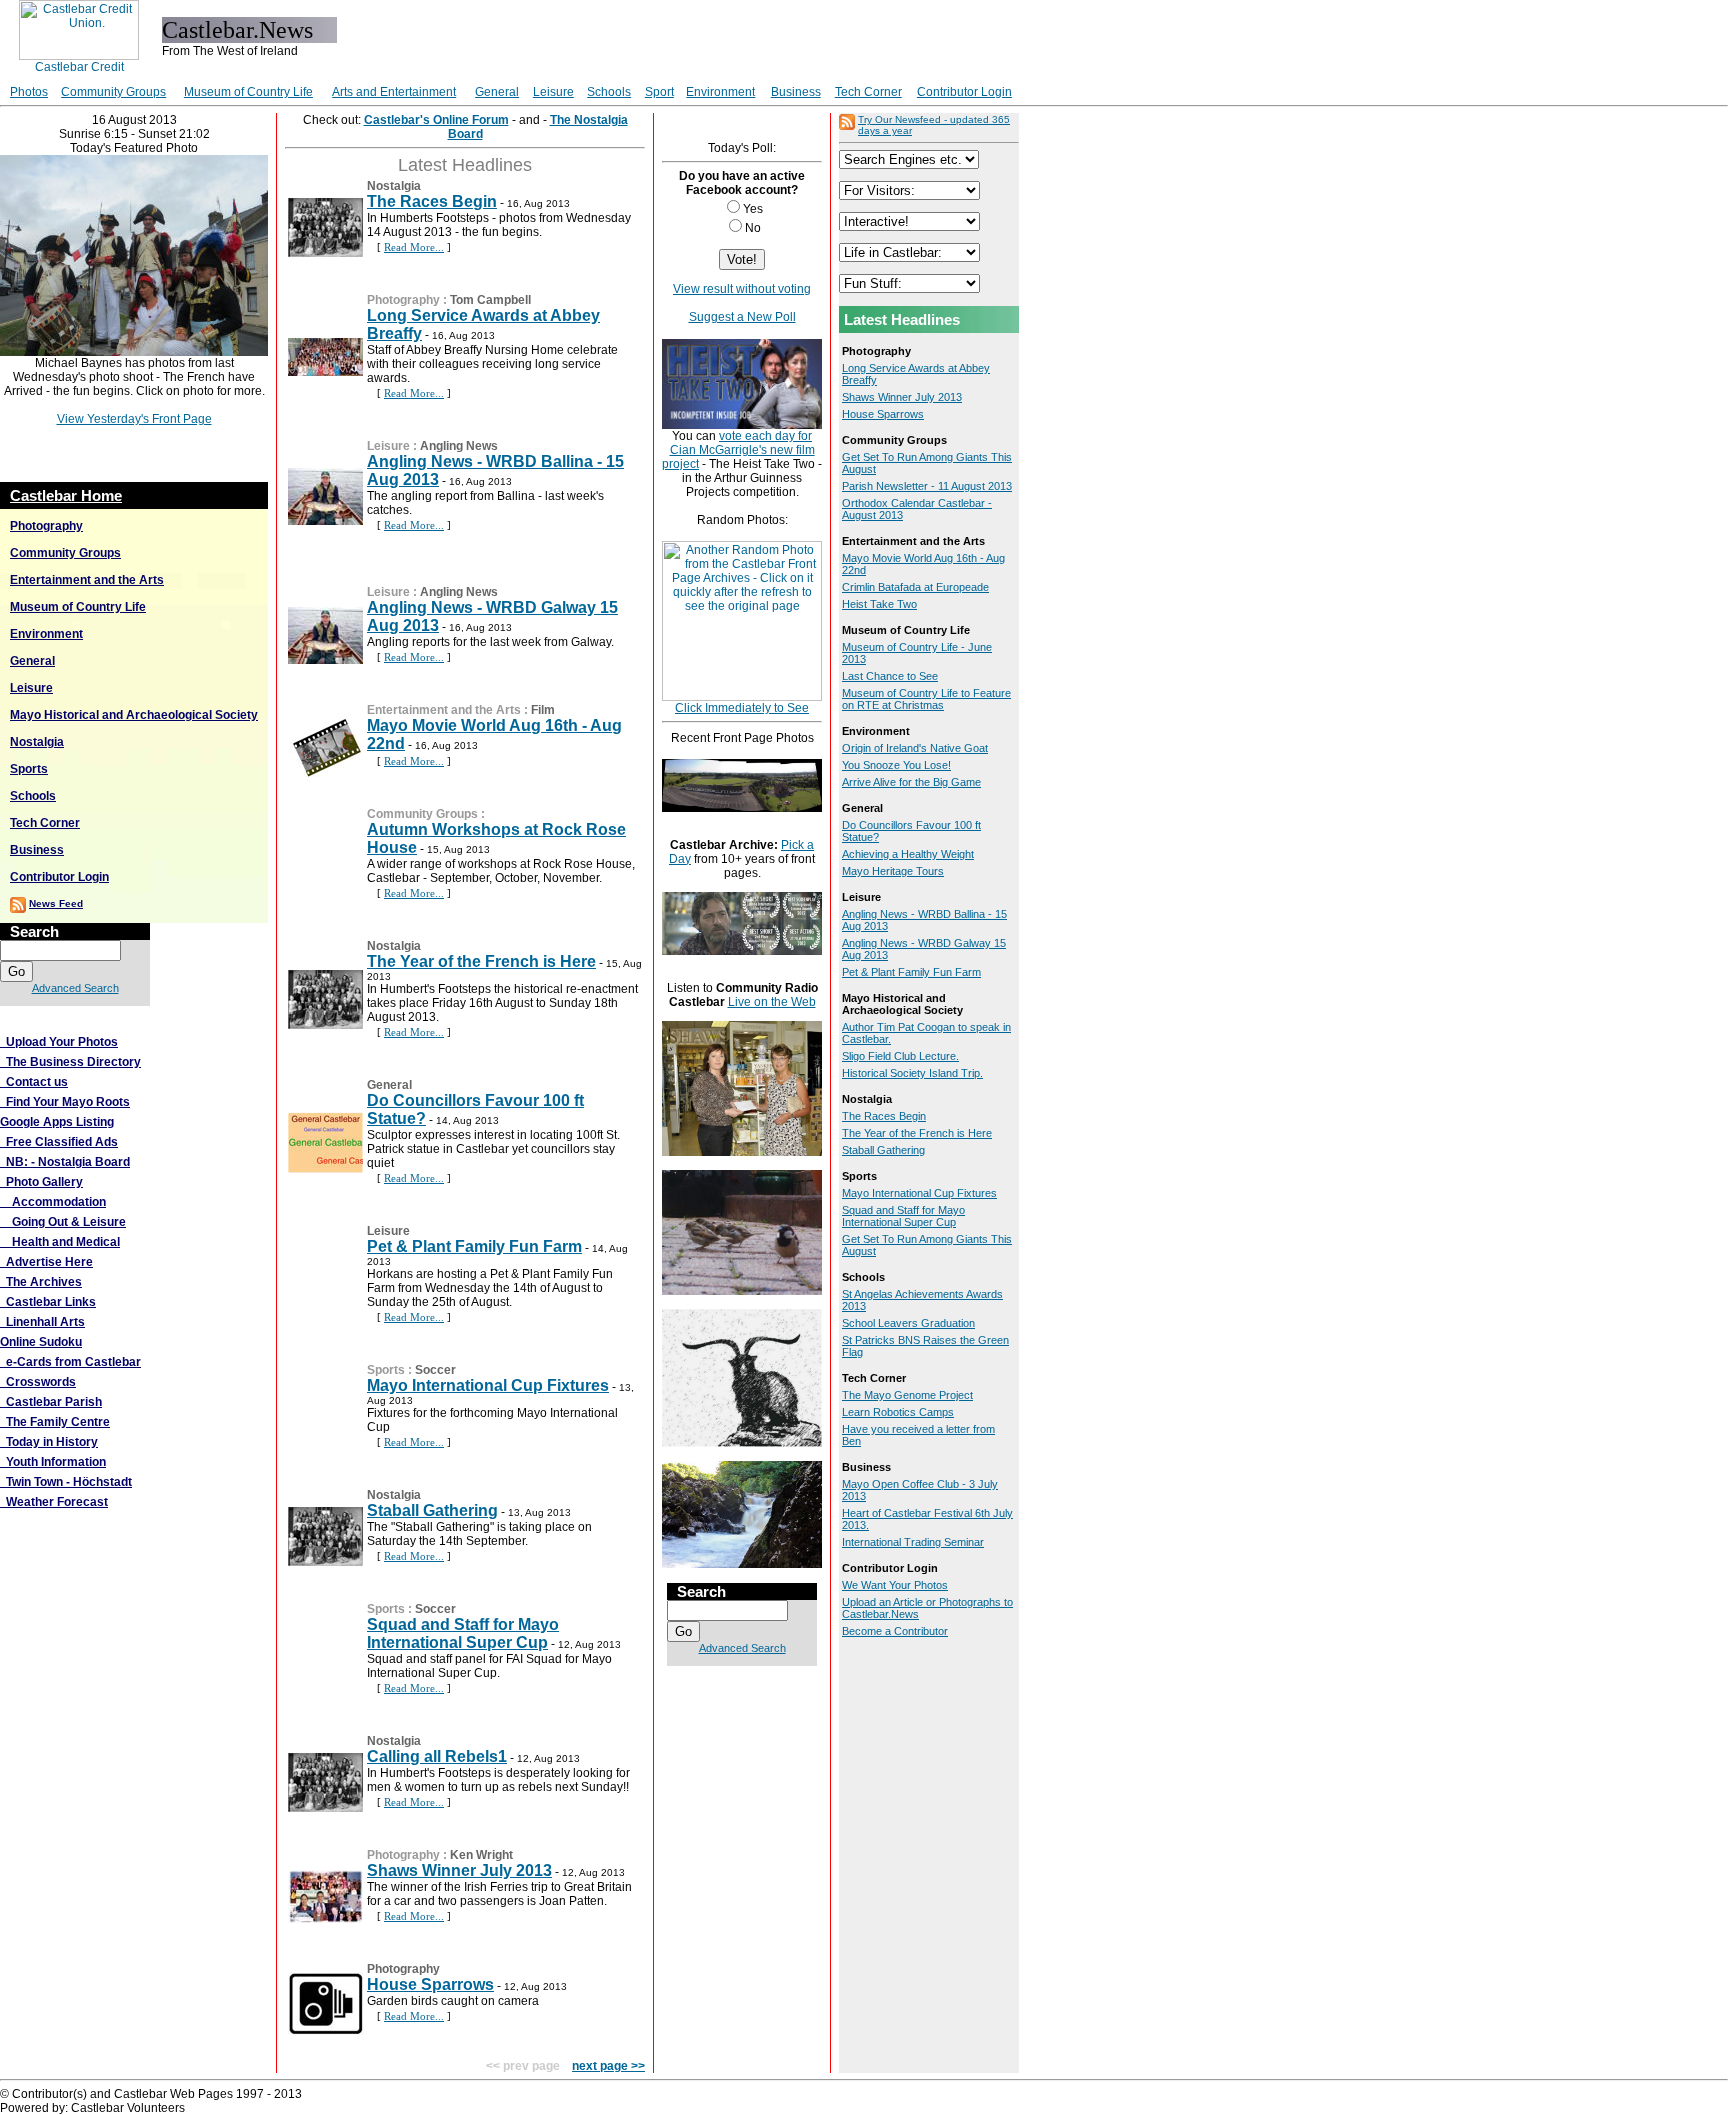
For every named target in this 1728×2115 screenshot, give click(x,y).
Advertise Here (46, 1262)
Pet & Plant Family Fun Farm (474, 1246)
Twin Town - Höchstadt (66, 1482)
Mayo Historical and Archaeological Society (134, 715)
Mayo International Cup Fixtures (488, 1385)
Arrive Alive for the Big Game (911, 782)
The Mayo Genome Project (907, 1395)
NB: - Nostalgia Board (65, 1162)
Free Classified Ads (59, 1142)
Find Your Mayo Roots (65, 1102)
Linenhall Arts (42, 1322)
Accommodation (53, 1202)
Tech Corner (868, 92)
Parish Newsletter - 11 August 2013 (927, 486)
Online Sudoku (41, 1342)
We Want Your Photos (895, 1585)
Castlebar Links (48, 1302)
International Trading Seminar (913, 1542)
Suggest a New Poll (742, 317)
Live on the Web (772, 1002)
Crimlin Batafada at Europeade (915, 587)
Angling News (459, 446)
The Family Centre (55, 1422)
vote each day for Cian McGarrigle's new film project (738, 450)
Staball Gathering (432, 1510)
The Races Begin (432, 201)
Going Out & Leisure (63, 1222)
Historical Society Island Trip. (912, 1073)
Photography (46, 526)
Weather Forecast (54, 1502)
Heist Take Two (879, 604)
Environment (720, 92)
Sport (659, 92)
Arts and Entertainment (394, 92)
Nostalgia (37, 742)
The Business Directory (70, 1062)
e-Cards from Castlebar (70, 1362)
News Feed (56, 903)
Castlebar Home (66, 495)
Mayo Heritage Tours (893, 871)
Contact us (34, 1082)
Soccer (435, 1370)
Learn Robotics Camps (898, 1412)
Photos (29, 92)
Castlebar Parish (51, 1402)
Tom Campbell (490, 300)
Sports (29, 769)
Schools (609, 92)
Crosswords (38, 1382)
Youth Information (53, 1462)
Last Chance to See (890, 676)
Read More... (414, 247)
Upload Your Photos (59, 1042)
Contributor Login (964, 92)
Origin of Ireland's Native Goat (915, 748)
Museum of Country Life (248, 92)
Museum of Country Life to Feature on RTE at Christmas (926, 699)
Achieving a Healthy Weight (908, 854)
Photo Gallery (41, 1182)
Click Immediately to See (742, 708)
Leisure (553, 92)
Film (543, 710)
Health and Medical (60, 1242)
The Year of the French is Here (481, 961)
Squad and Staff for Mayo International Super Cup (463, 1633)
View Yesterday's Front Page (134, 419)
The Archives (41, 1282)
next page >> (608, 2066)
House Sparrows (430, 1984)
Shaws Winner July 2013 (459, 1870)
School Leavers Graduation (908, 1323)
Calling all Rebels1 (437, 1756)
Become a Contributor (895, 1631)
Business (796, 92)
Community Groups (113, 92)
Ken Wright (481, 1855)
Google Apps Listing (57, 1122)
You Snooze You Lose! (896, 765)
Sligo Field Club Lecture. (900, 1056)
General (497, 92)
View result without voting (742, 289)
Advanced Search (75, 988)
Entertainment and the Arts (87, 580)
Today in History (49, 1442)
